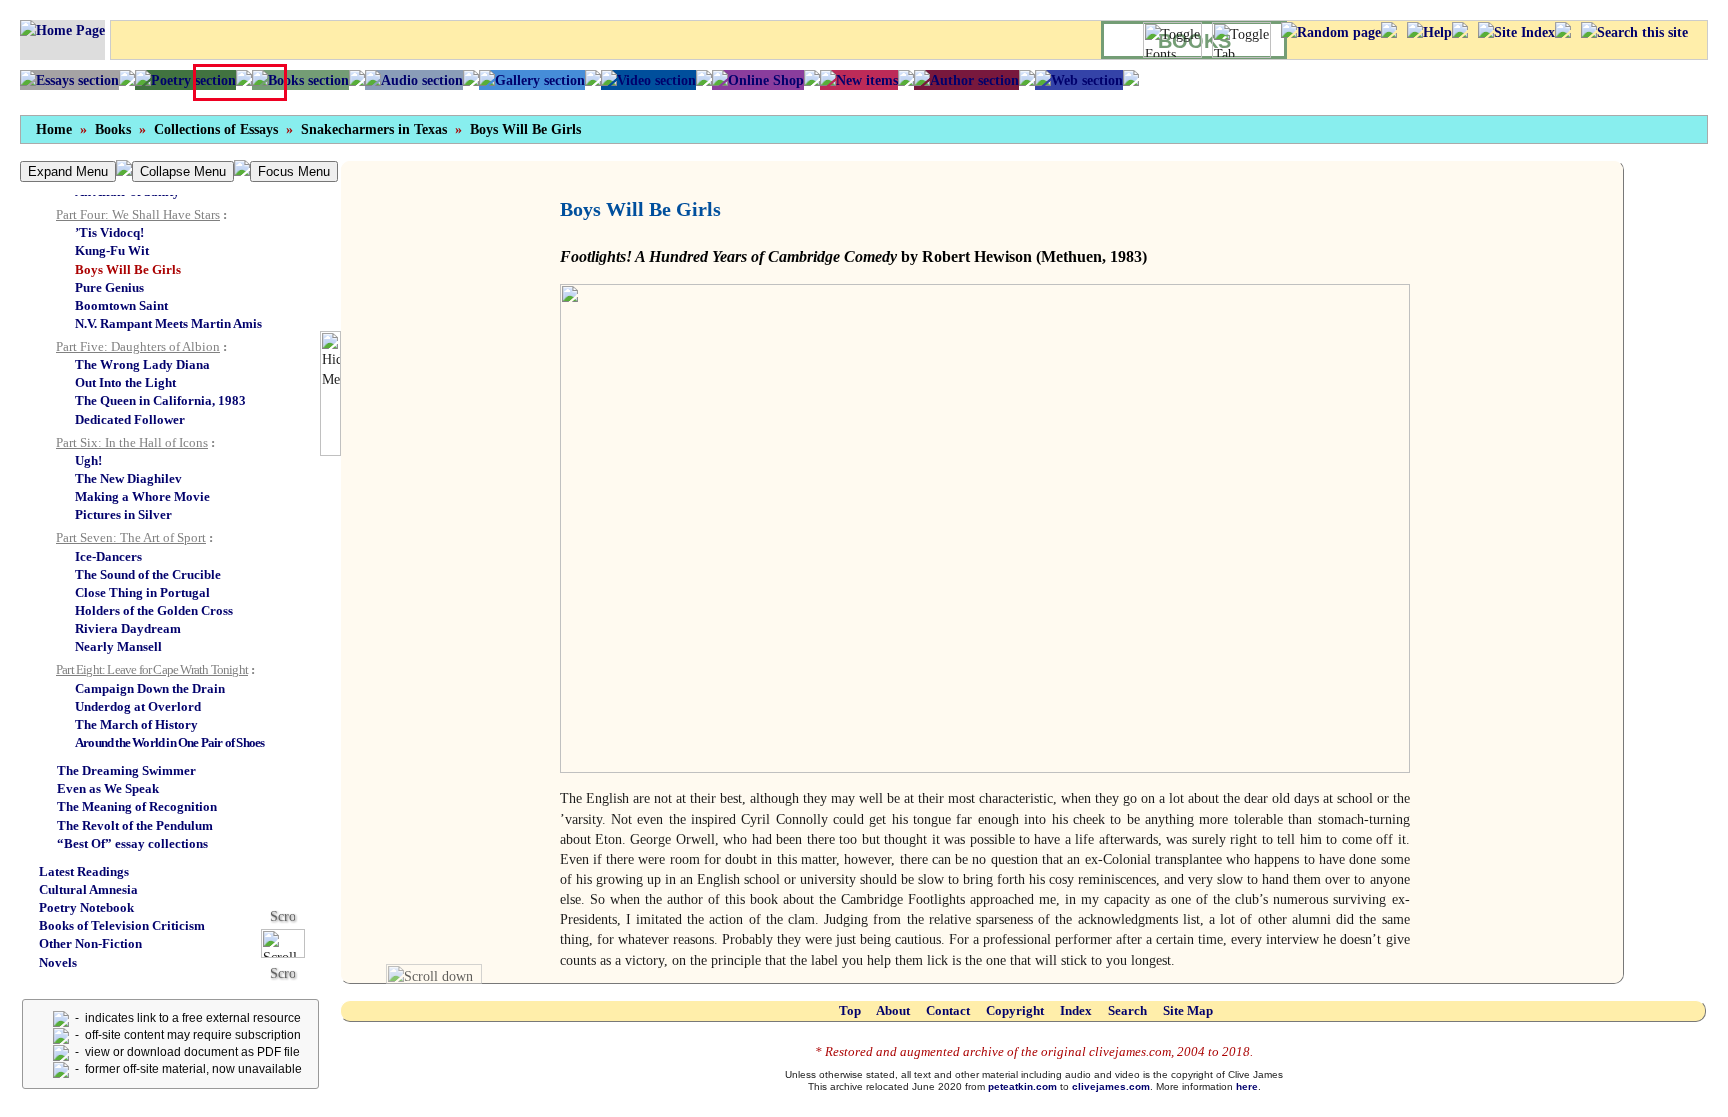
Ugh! (88, 460)
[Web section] (1079, 80)
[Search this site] (1634, 32)
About (893, 1010)
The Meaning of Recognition (137, 806)
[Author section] (966, 80)
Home (54, 129)
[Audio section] (414, 80)
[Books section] (300, 80)
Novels (58, 962)
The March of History (136, 724)
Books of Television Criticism (122, 925)
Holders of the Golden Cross (154, 610)
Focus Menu (294, 171)
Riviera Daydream (128, 628)
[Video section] (648, 80)
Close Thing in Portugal (142, 592)
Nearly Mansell (118, 646)
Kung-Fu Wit (112, 250)
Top (850, 1010)
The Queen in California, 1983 (160, 400)
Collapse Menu (183, 171)
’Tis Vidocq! (109, 232)
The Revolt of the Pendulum (135, 825)
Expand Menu (68, 171)
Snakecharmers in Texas (374, 129)
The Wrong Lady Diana (142, 364)
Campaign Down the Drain (150, 688)
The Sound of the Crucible (148, 574)
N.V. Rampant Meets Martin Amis (168, 323)
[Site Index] (1516, 32)
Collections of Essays (216, 129)
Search (1127, 1010)
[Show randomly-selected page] (1331, 32)
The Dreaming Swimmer (126, 770)
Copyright (1015, 1010)
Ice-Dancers (108, 556)
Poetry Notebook (86, 907)
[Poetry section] (185, 80)
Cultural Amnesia (88, 889)
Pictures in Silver (123, 514)
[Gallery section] (532, 80)
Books (113, 129)
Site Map (1188, 1010)
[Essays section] (69, 80)
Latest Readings (84, 871)
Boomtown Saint (121, 305)
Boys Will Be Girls (525, 129)
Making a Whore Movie (142, 496)
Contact (948, 1010)
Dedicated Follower (130, 419)
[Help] (1429, 32)
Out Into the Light (125, 382)
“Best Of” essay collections (132, 843)
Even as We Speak (108, 788)
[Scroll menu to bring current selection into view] (290, 942)
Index (1076, 1010)
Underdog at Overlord (138, 706)
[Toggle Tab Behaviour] (1241, 40)
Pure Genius (109, 287)
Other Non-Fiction (90, 943)
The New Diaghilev (128, 478)
